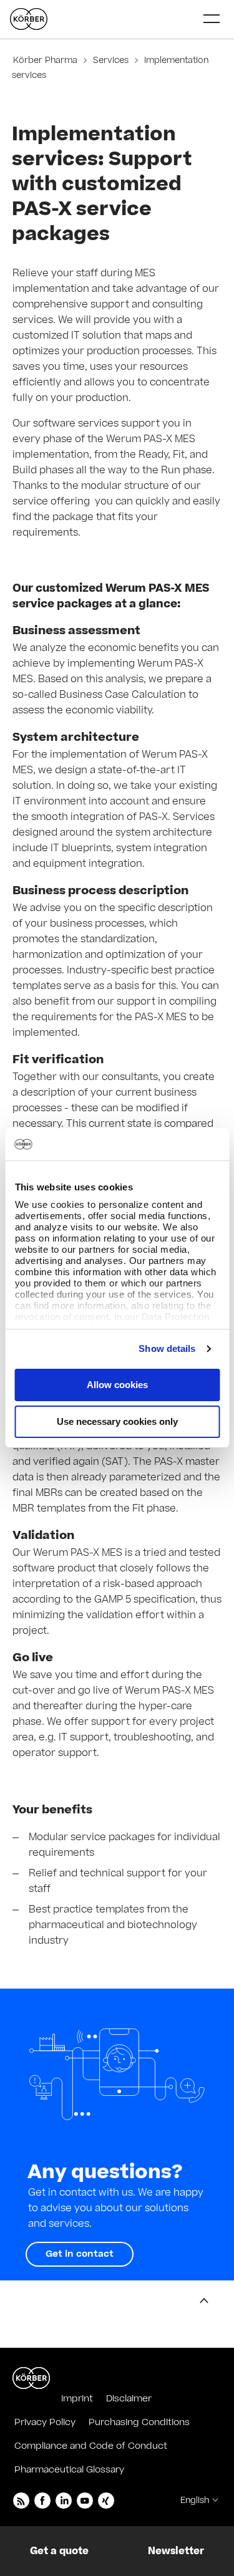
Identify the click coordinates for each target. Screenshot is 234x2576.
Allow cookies (117, 1385)
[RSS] (21, 2501)
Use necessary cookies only (117, 1421)
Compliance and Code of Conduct (91, 2446)
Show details (167, 1348)
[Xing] (106, 2501)
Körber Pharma (46, 60)
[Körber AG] (31, 2378)
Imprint (77, 2399)
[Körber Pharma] (29, 19)
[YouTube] (85, 2501)
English (195, 2501)
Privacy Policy (45, 2422)
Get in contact (80, 2254)
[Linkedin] (64, 2501)
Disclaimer (129, 2399)
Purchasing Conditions (139, 2422)
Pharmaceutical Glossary (69, 2470)
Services (111, 60)
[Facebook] (42, 2501)
